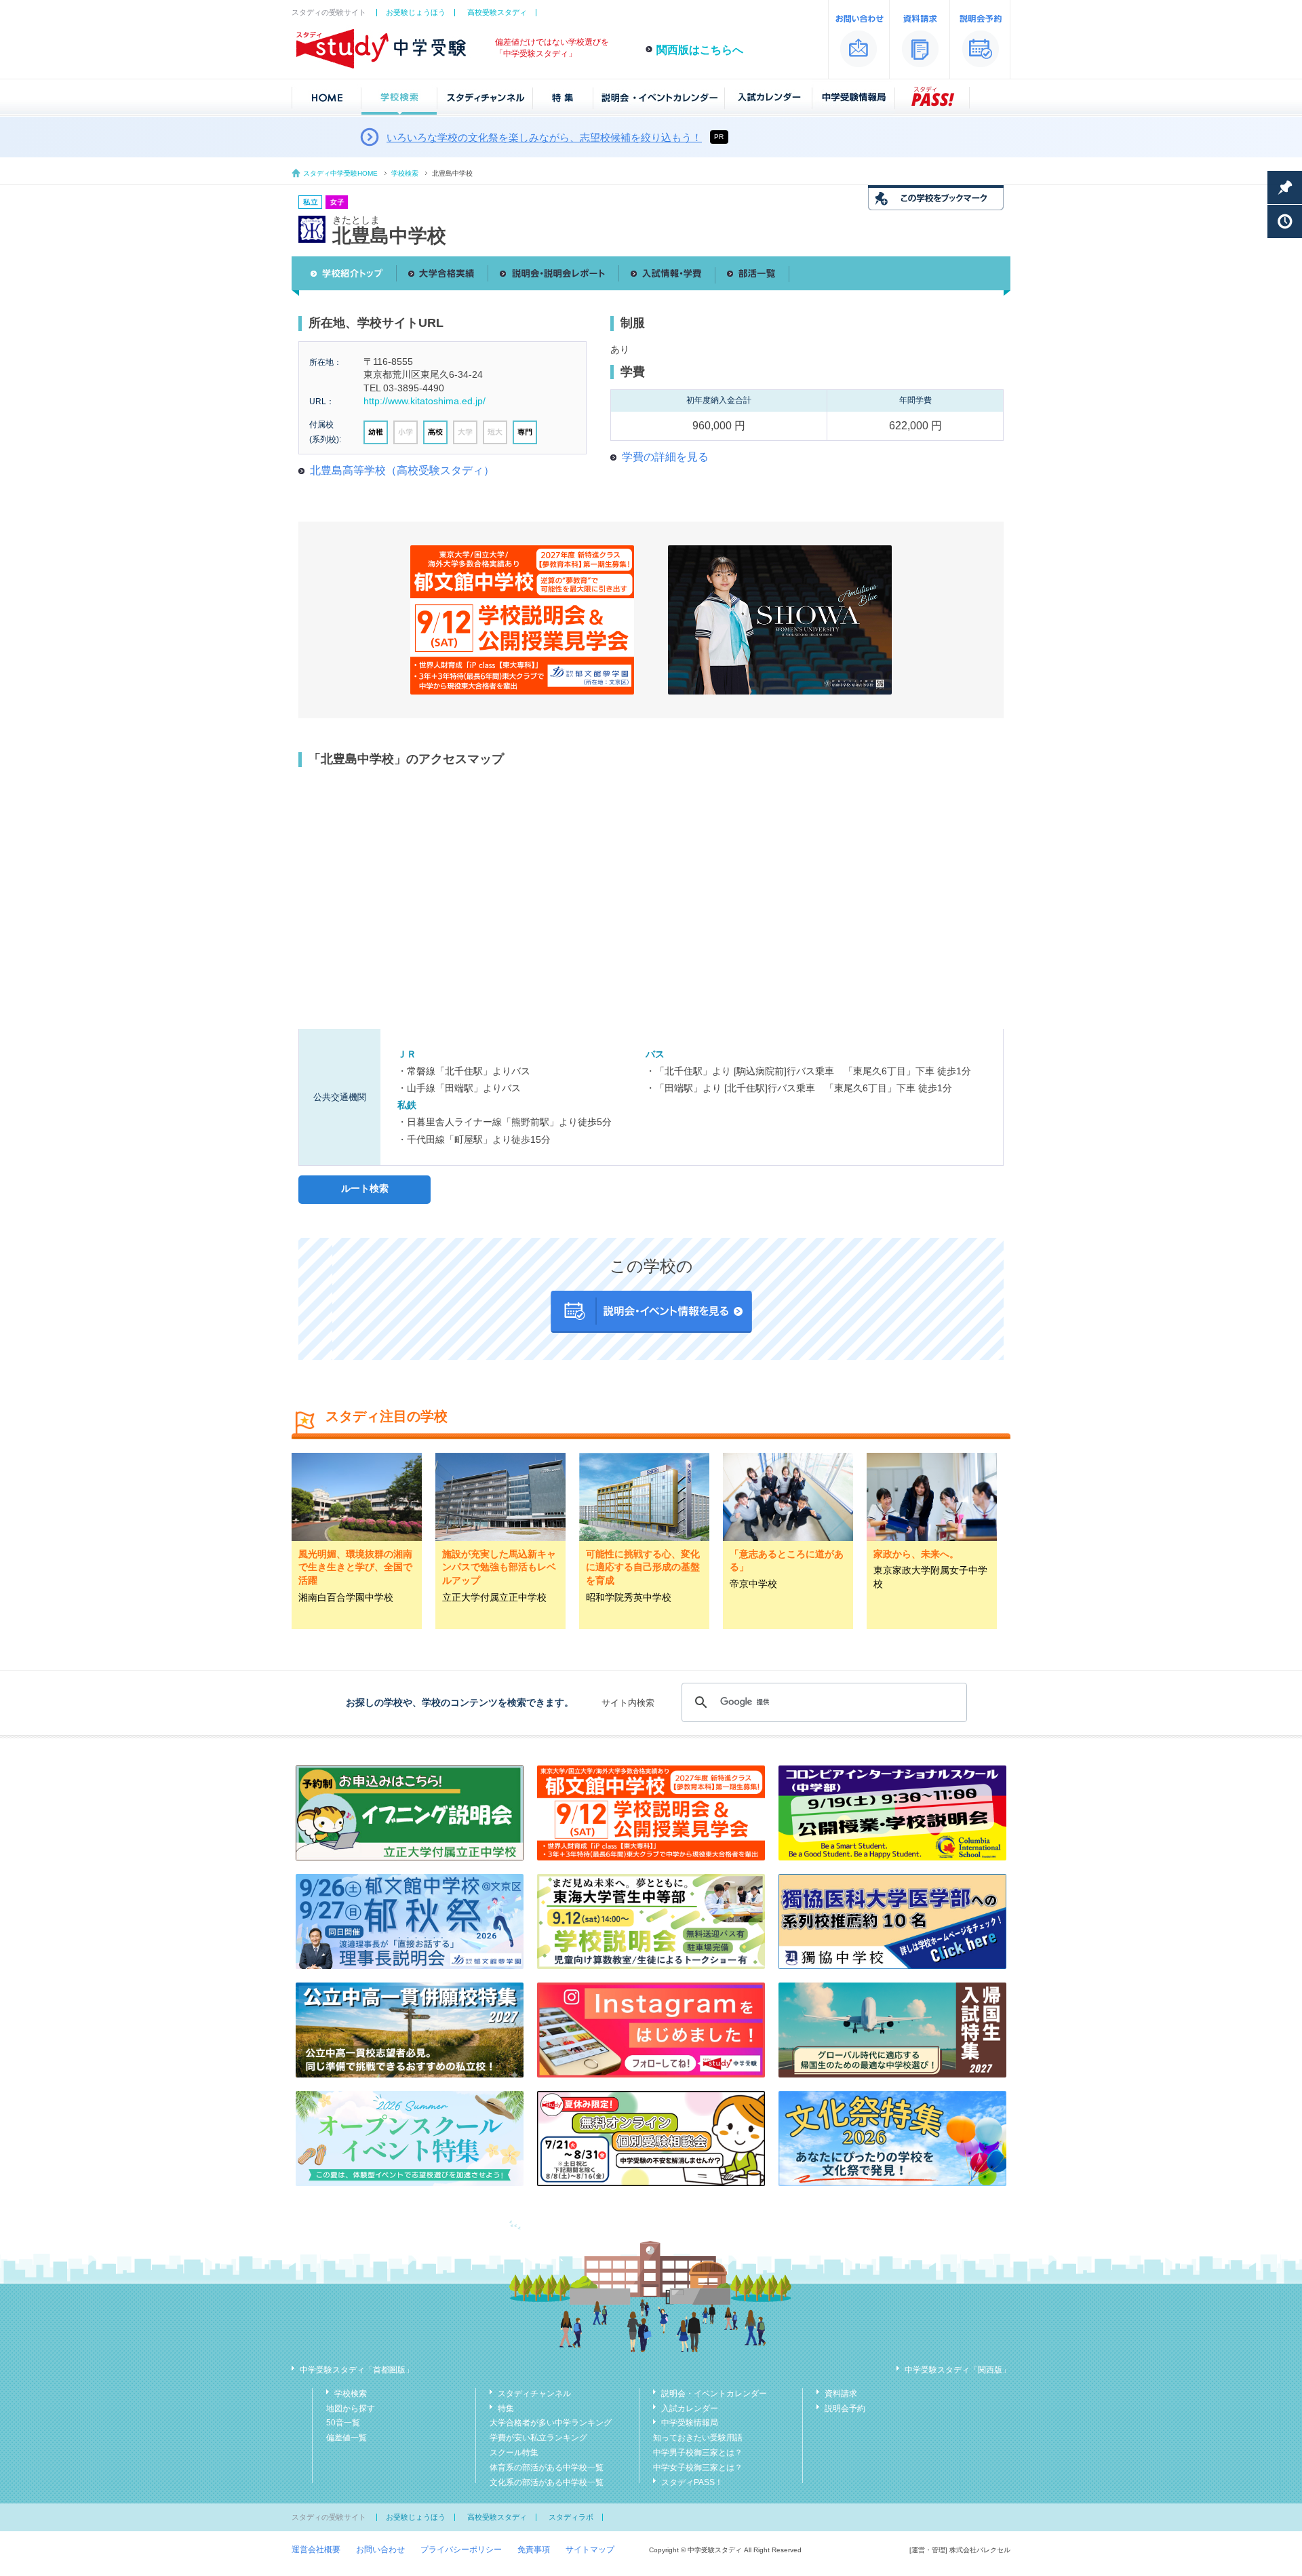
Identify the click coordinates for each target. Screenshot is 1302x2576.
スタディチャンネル (534, 2394)
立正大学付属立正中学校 (494, 1597)
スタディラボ (571, 2517)
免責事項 (534, 2550)
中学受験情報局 (690, 2423)
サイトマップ (590, 2550)
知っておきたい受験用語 (698, 2438)
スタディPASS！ (692, 2482)
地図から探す (351, 2408)
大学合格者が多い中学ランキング (551, 2423)
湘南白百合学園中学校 (346, 1597)
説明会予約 (845, 2408)
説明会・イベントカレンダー (714, 2394)
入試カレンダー (690, 2408)
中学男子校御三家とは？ (698, 2453)
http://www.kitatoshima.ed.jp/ (425, 401)
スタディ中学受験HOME (340, 173)
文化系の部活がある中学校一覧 (547, 2482)
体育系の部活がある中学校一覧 (547, 2467)
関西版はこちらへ (700, 50)
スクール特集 (514, 2453)
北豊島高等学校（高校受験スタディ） (402, 470)
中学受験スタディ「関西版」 (958, 2370)
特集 (506, 2408)
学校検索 (405, 173)
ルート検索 (365, 1188)
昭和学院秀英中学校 (629, 1597)
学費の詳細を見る (665, 457)
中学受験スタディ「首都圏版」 (357, 2370)
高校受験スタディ (497, 12)
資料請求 (841, 2394)
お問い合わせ (380, 2550)
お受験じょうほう (416, 12)
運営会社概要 (316, 2550)
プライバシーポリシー (461, 2550)
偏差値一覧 (347, 2438)
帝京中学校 (753, 1584)
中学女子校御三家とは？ (698, 2467)
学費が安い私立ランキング (538, 2438)
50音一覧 (343, 2423)
